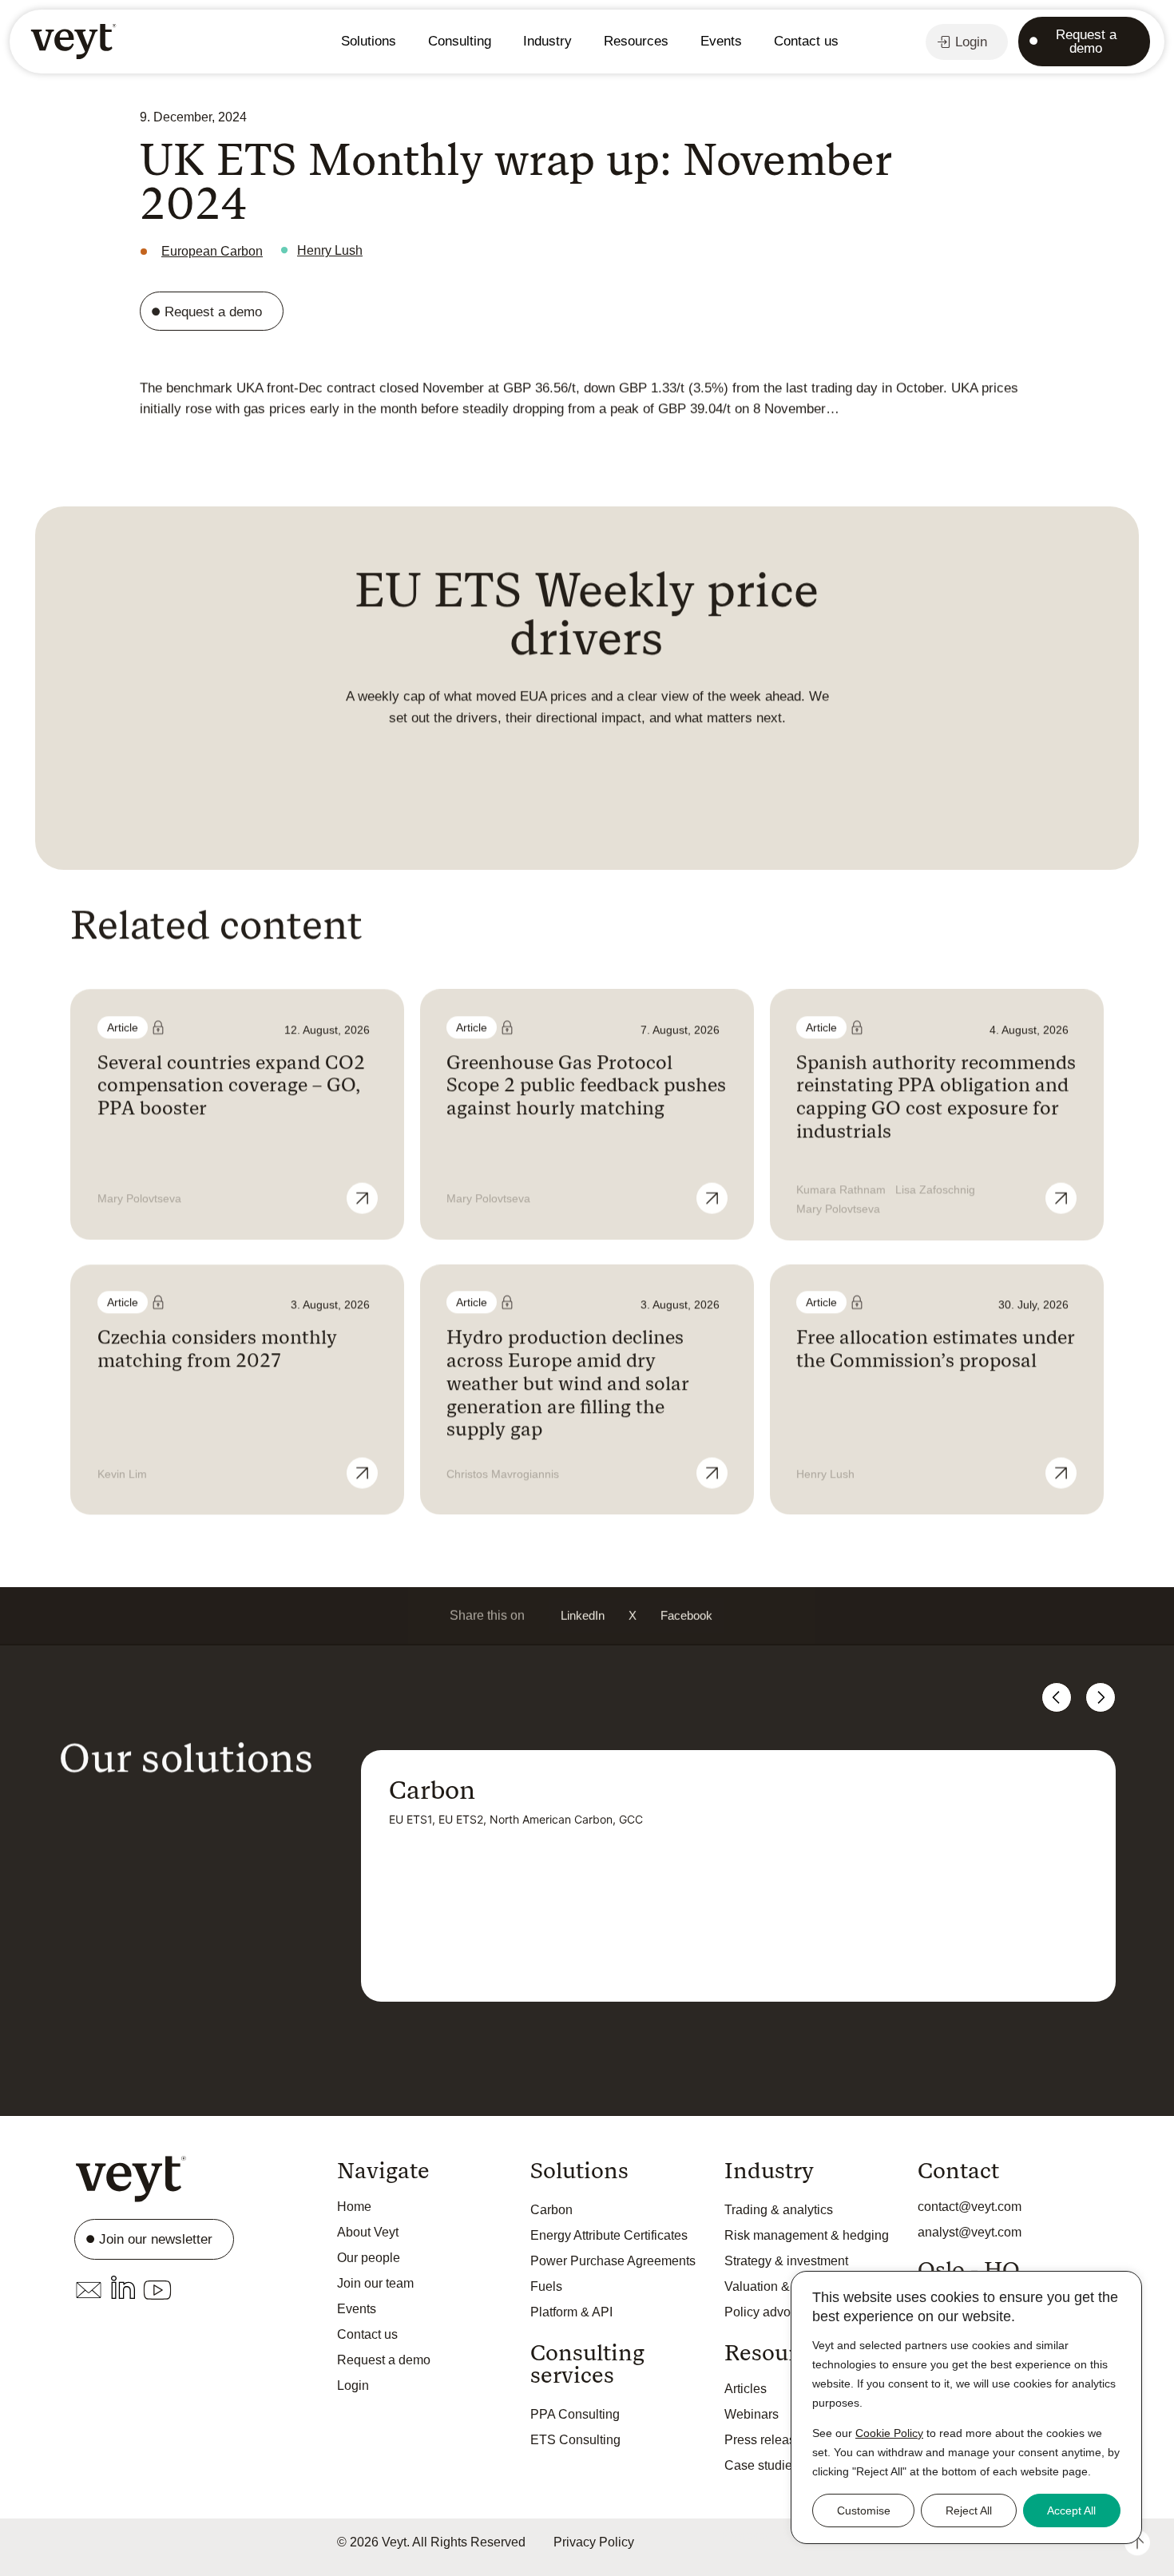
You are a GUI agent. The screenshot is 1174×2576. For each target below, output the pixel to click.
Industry (547, 41)
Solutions (369, 41)
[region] (966, 2407)
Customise (864, 2511)
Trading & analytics (779, 2210)
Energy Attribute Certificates (609, 2235)
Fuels (546, 2286)
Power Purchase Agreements (613, 2261)
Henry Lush (330, 250)
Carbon (551, 2210)
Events (721, 41)
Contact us (806, 41)
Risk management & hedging (807, 2235)
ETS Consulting (575, 2440)
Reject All (969, 2511)
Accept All (1071, 2511)
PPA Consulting (575, 2414)
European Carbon (212, 251)
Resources (636, 41)
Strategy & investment (786, 2261)
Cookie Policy (889, 2433)
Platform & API (571, 2312)
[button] (583, 1615)
